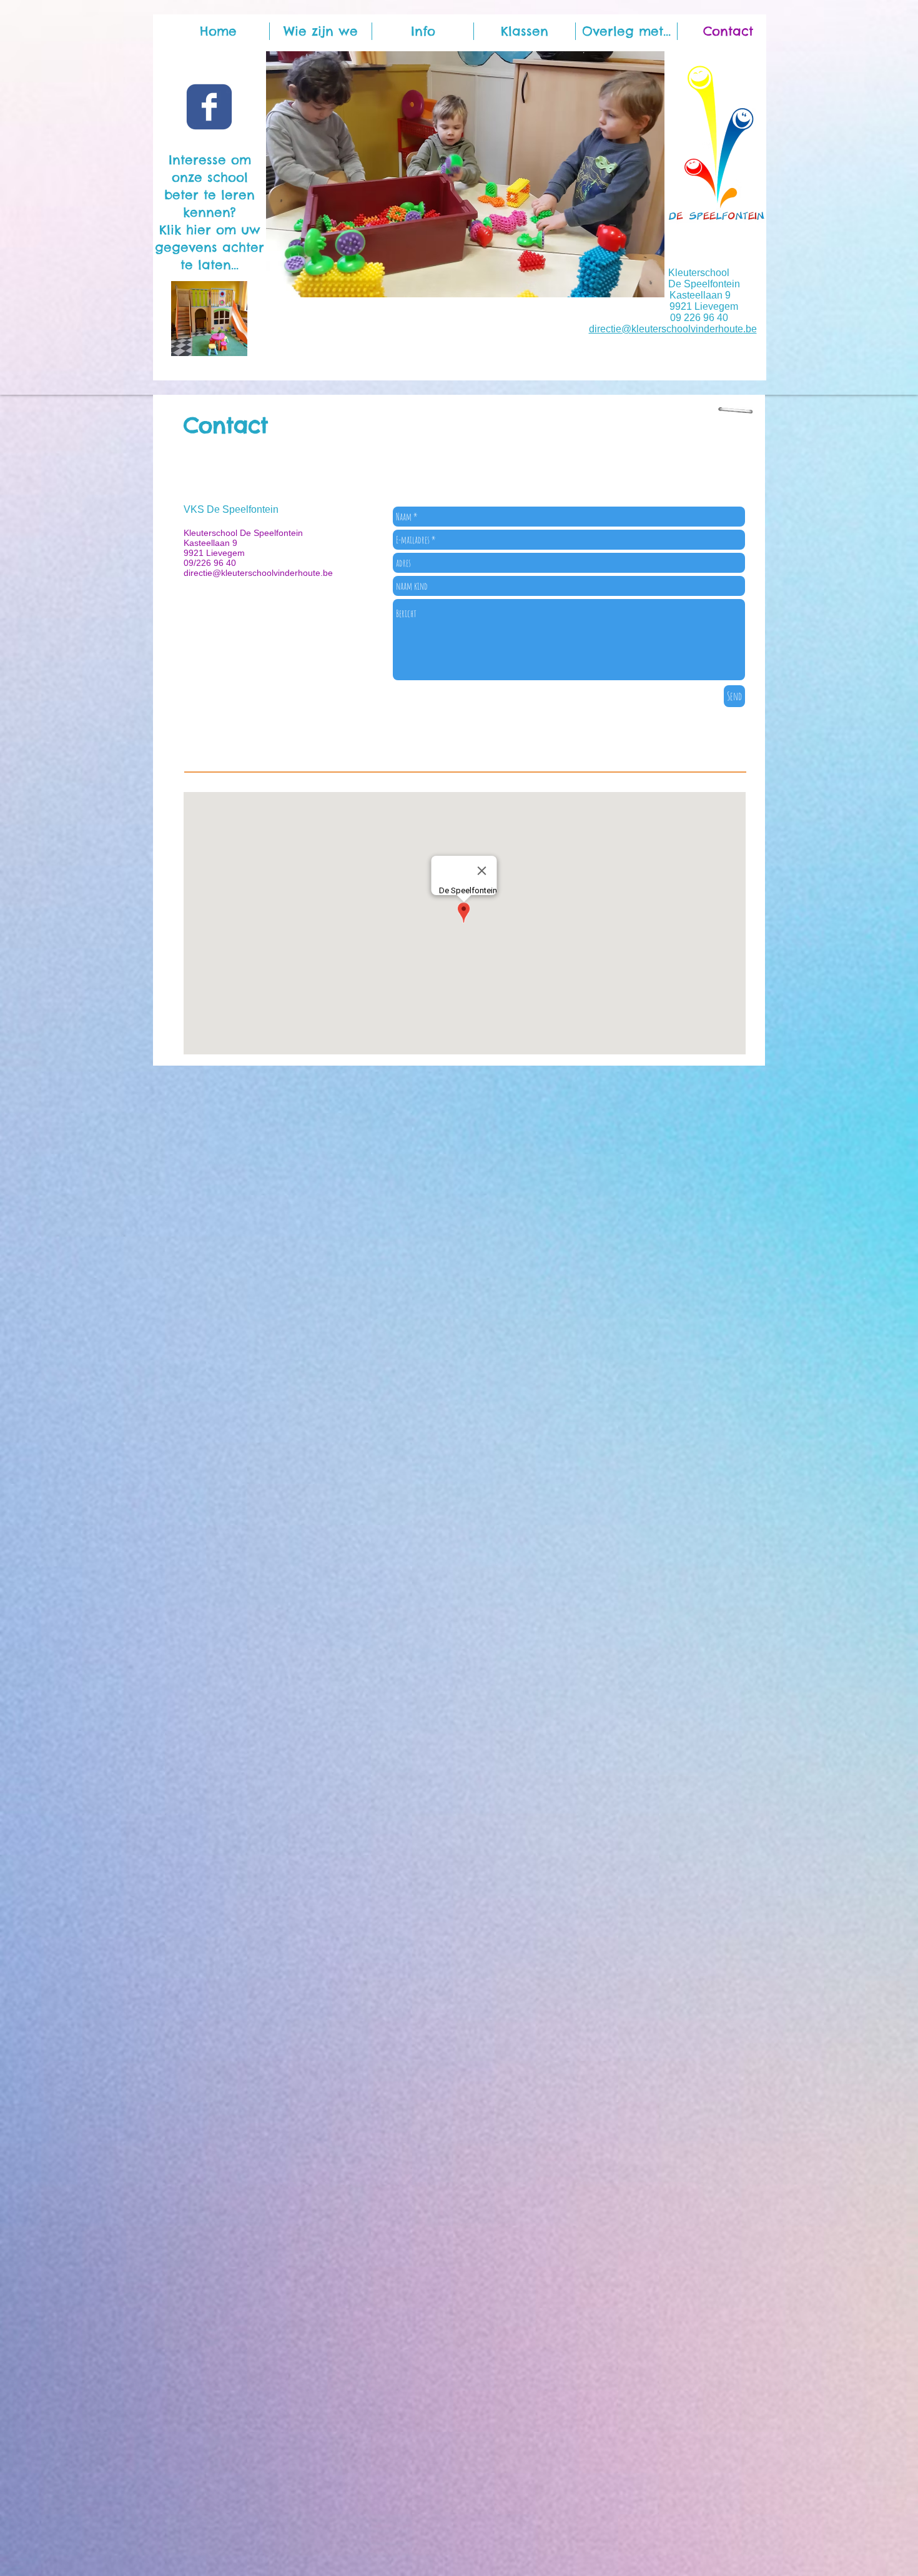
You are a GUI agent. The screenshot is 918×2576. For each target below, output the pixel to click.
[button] (525, 31)
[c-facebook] (209, 107)
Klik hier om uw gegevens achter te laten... (210, 247)
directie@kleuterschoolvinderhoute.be (673, 329)
